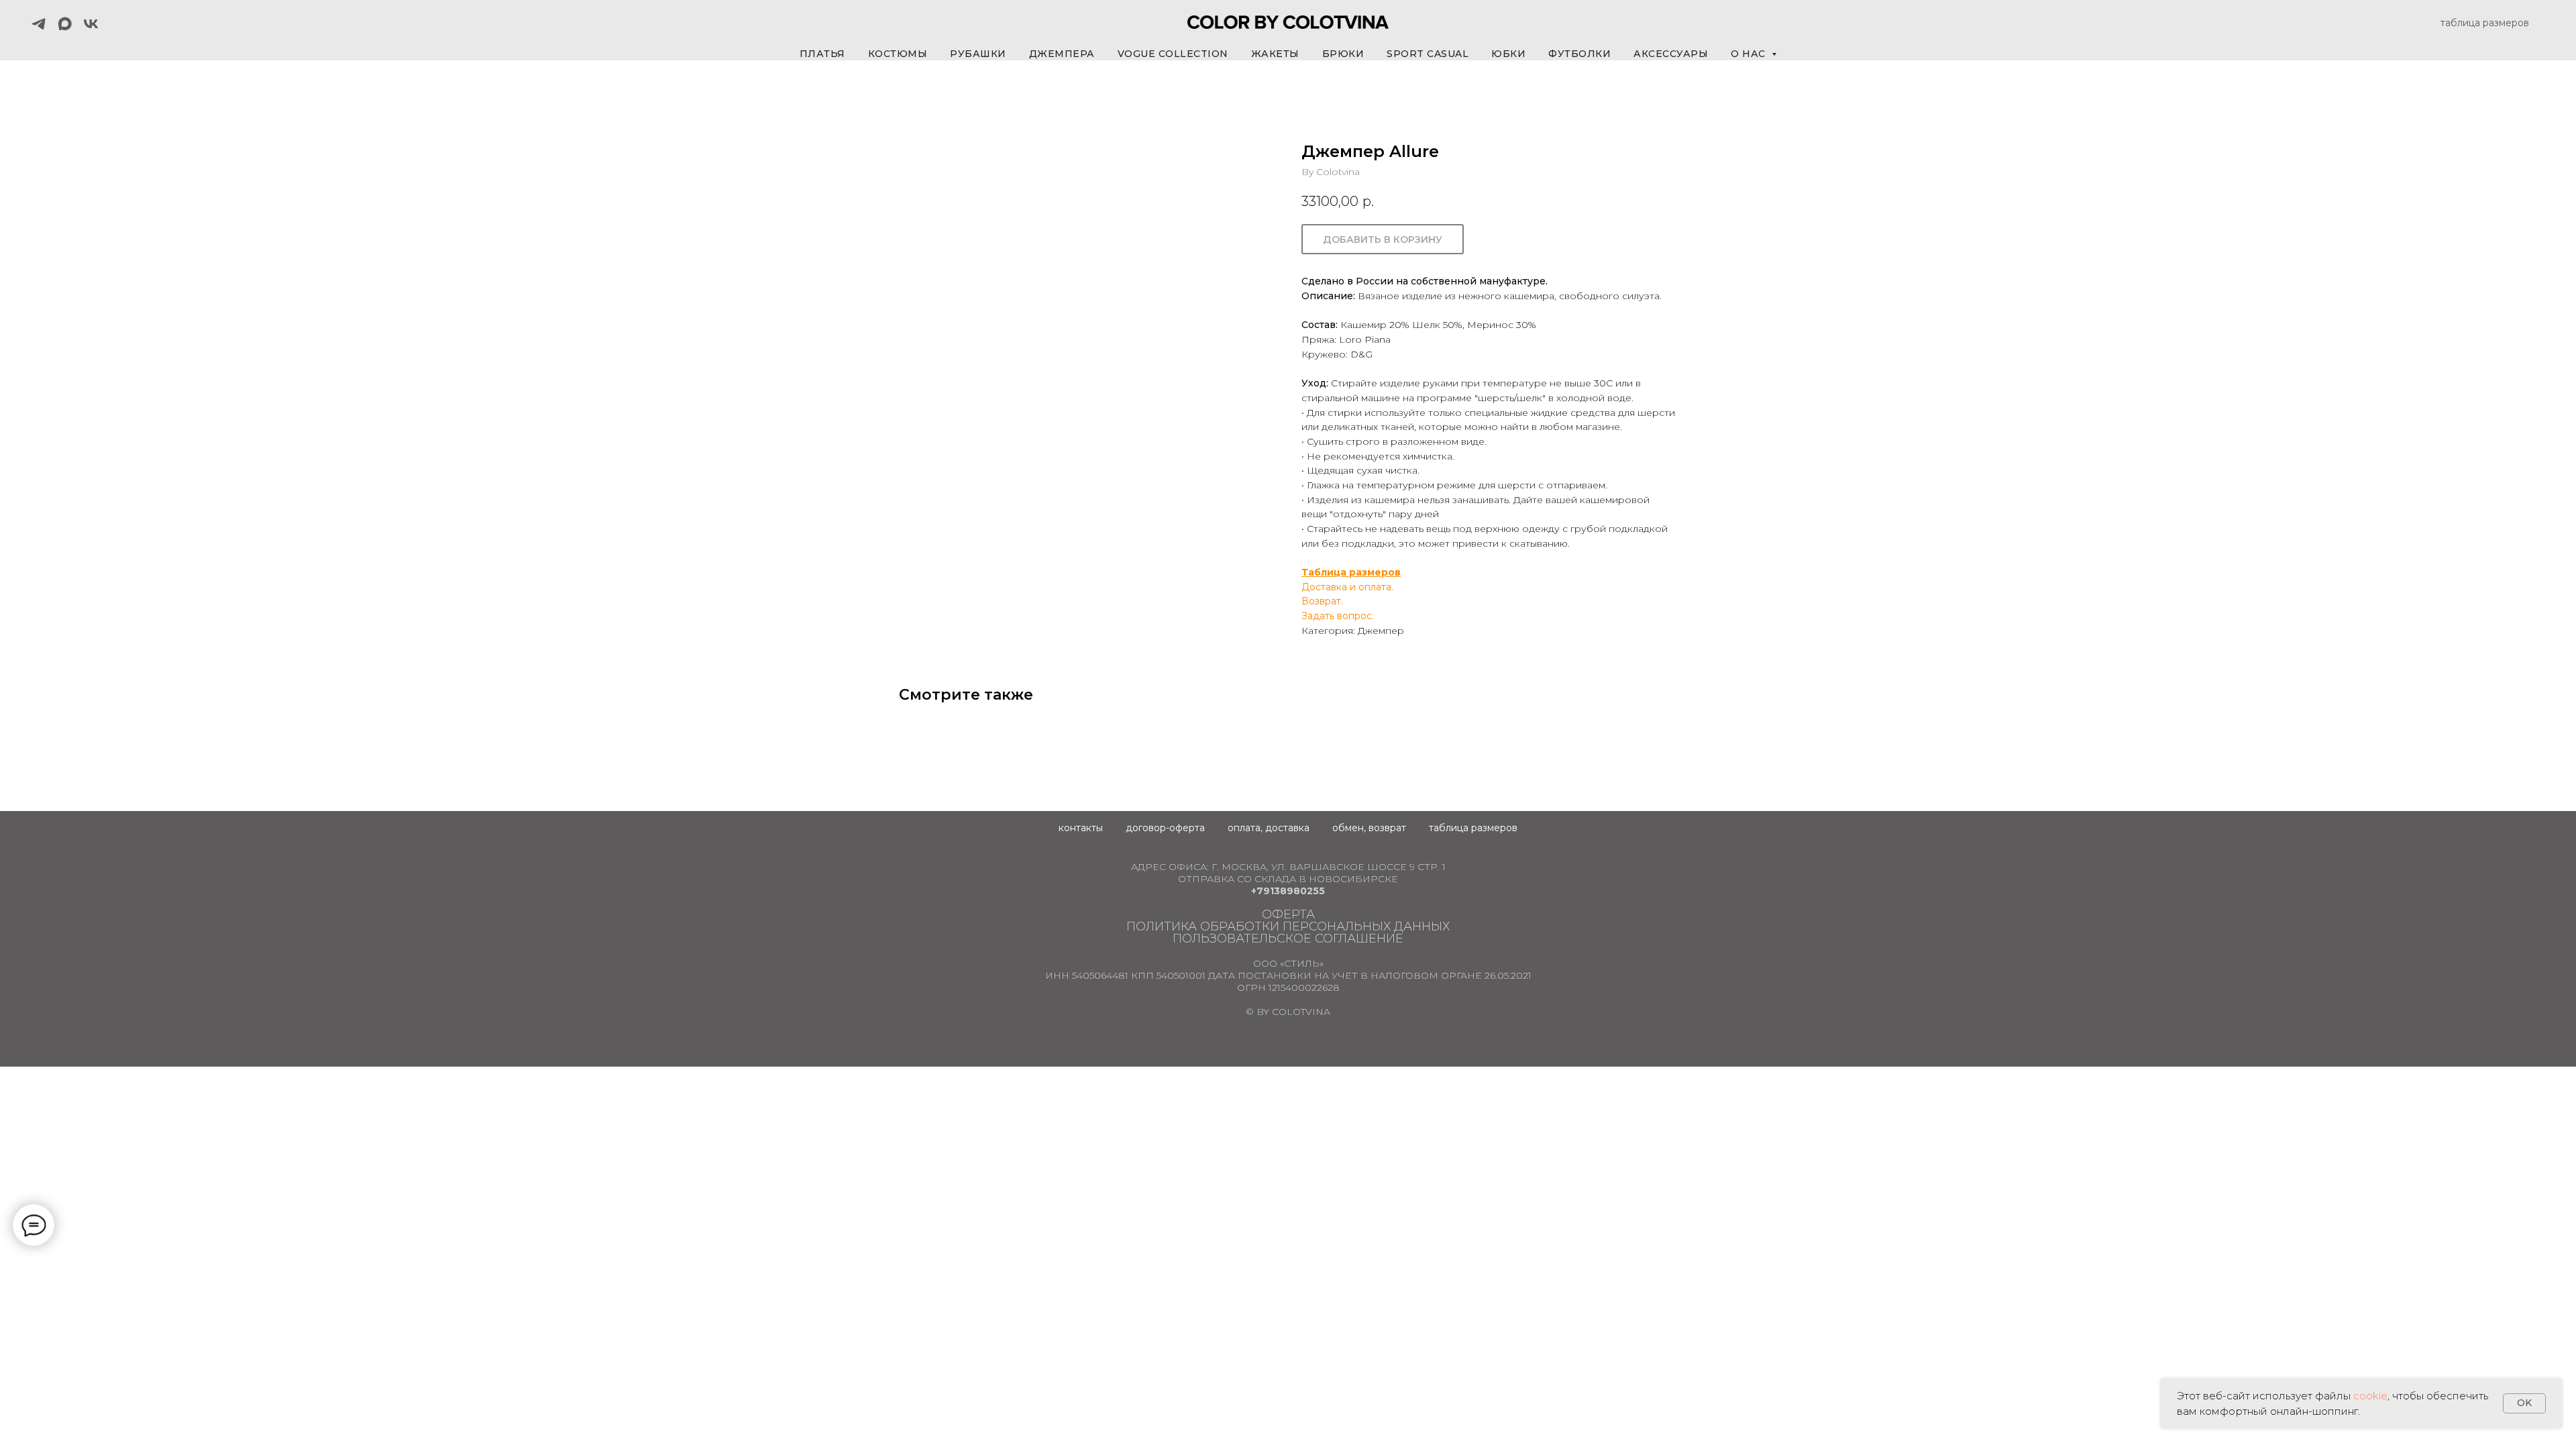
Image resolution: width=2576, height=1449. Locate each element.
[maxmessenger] (65, 24)
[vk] (91, 24)
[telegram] (39, 24)
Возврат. (1322, 601)
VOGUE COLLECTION (1173, 54)
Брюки (1343, 54)
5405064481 (1100, 975)
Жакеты (1275, 54)
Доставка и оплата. (1347, 587)
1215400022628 (1304, 987)
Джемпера (1062, 54)
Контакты (1081, 828)
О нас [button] (1750, 54)
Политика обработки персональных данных (1288, 926)
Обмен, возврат (1369, 828)
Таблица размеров (1351, 572)
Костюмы (898, 54)
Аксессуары (1671, 54)
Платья (822, 54)
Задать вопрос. (1338, 616)
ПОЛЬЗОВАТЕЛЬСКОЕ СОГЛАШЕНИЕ (1288, 938)
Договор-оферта (1165, 828)
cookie (2370, 1396)
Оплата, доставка (1269, 828)
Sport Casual (1428, 54)
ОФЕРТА (1288, 914)
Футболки (1579, 54)
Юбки (1508, 54)
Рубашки (978, 54)
